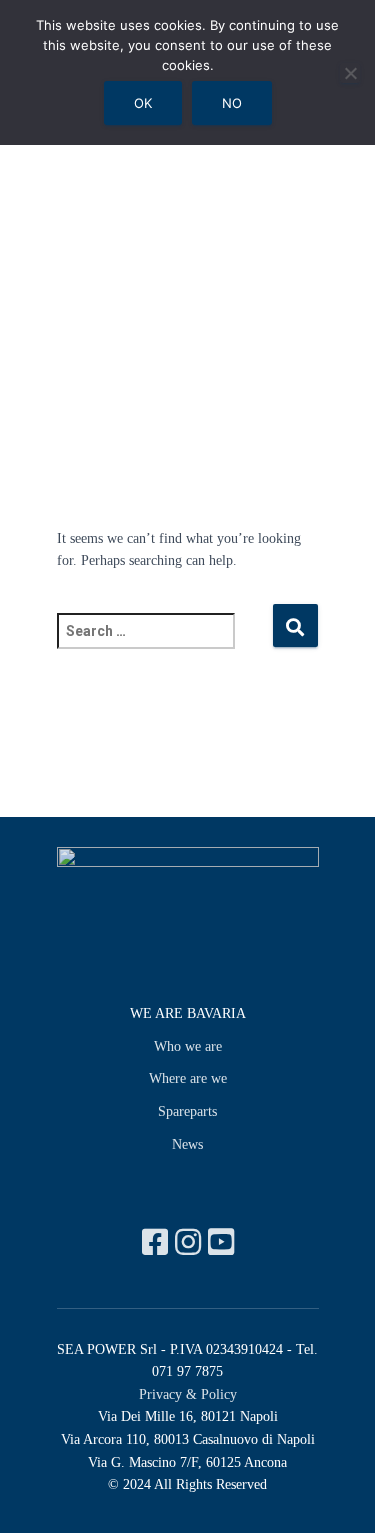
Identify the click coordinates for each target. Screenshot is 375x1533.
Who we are (188, 1046)
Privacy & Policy (188, 1394)
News (187, 1144)
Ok (143, 103)
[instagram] (191, 1242)
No (232, 103)
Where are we (188, 1078)
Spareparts (187, 1111)
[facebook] (158, 1242)
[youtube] (221, 1242)
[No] (350, 73)
